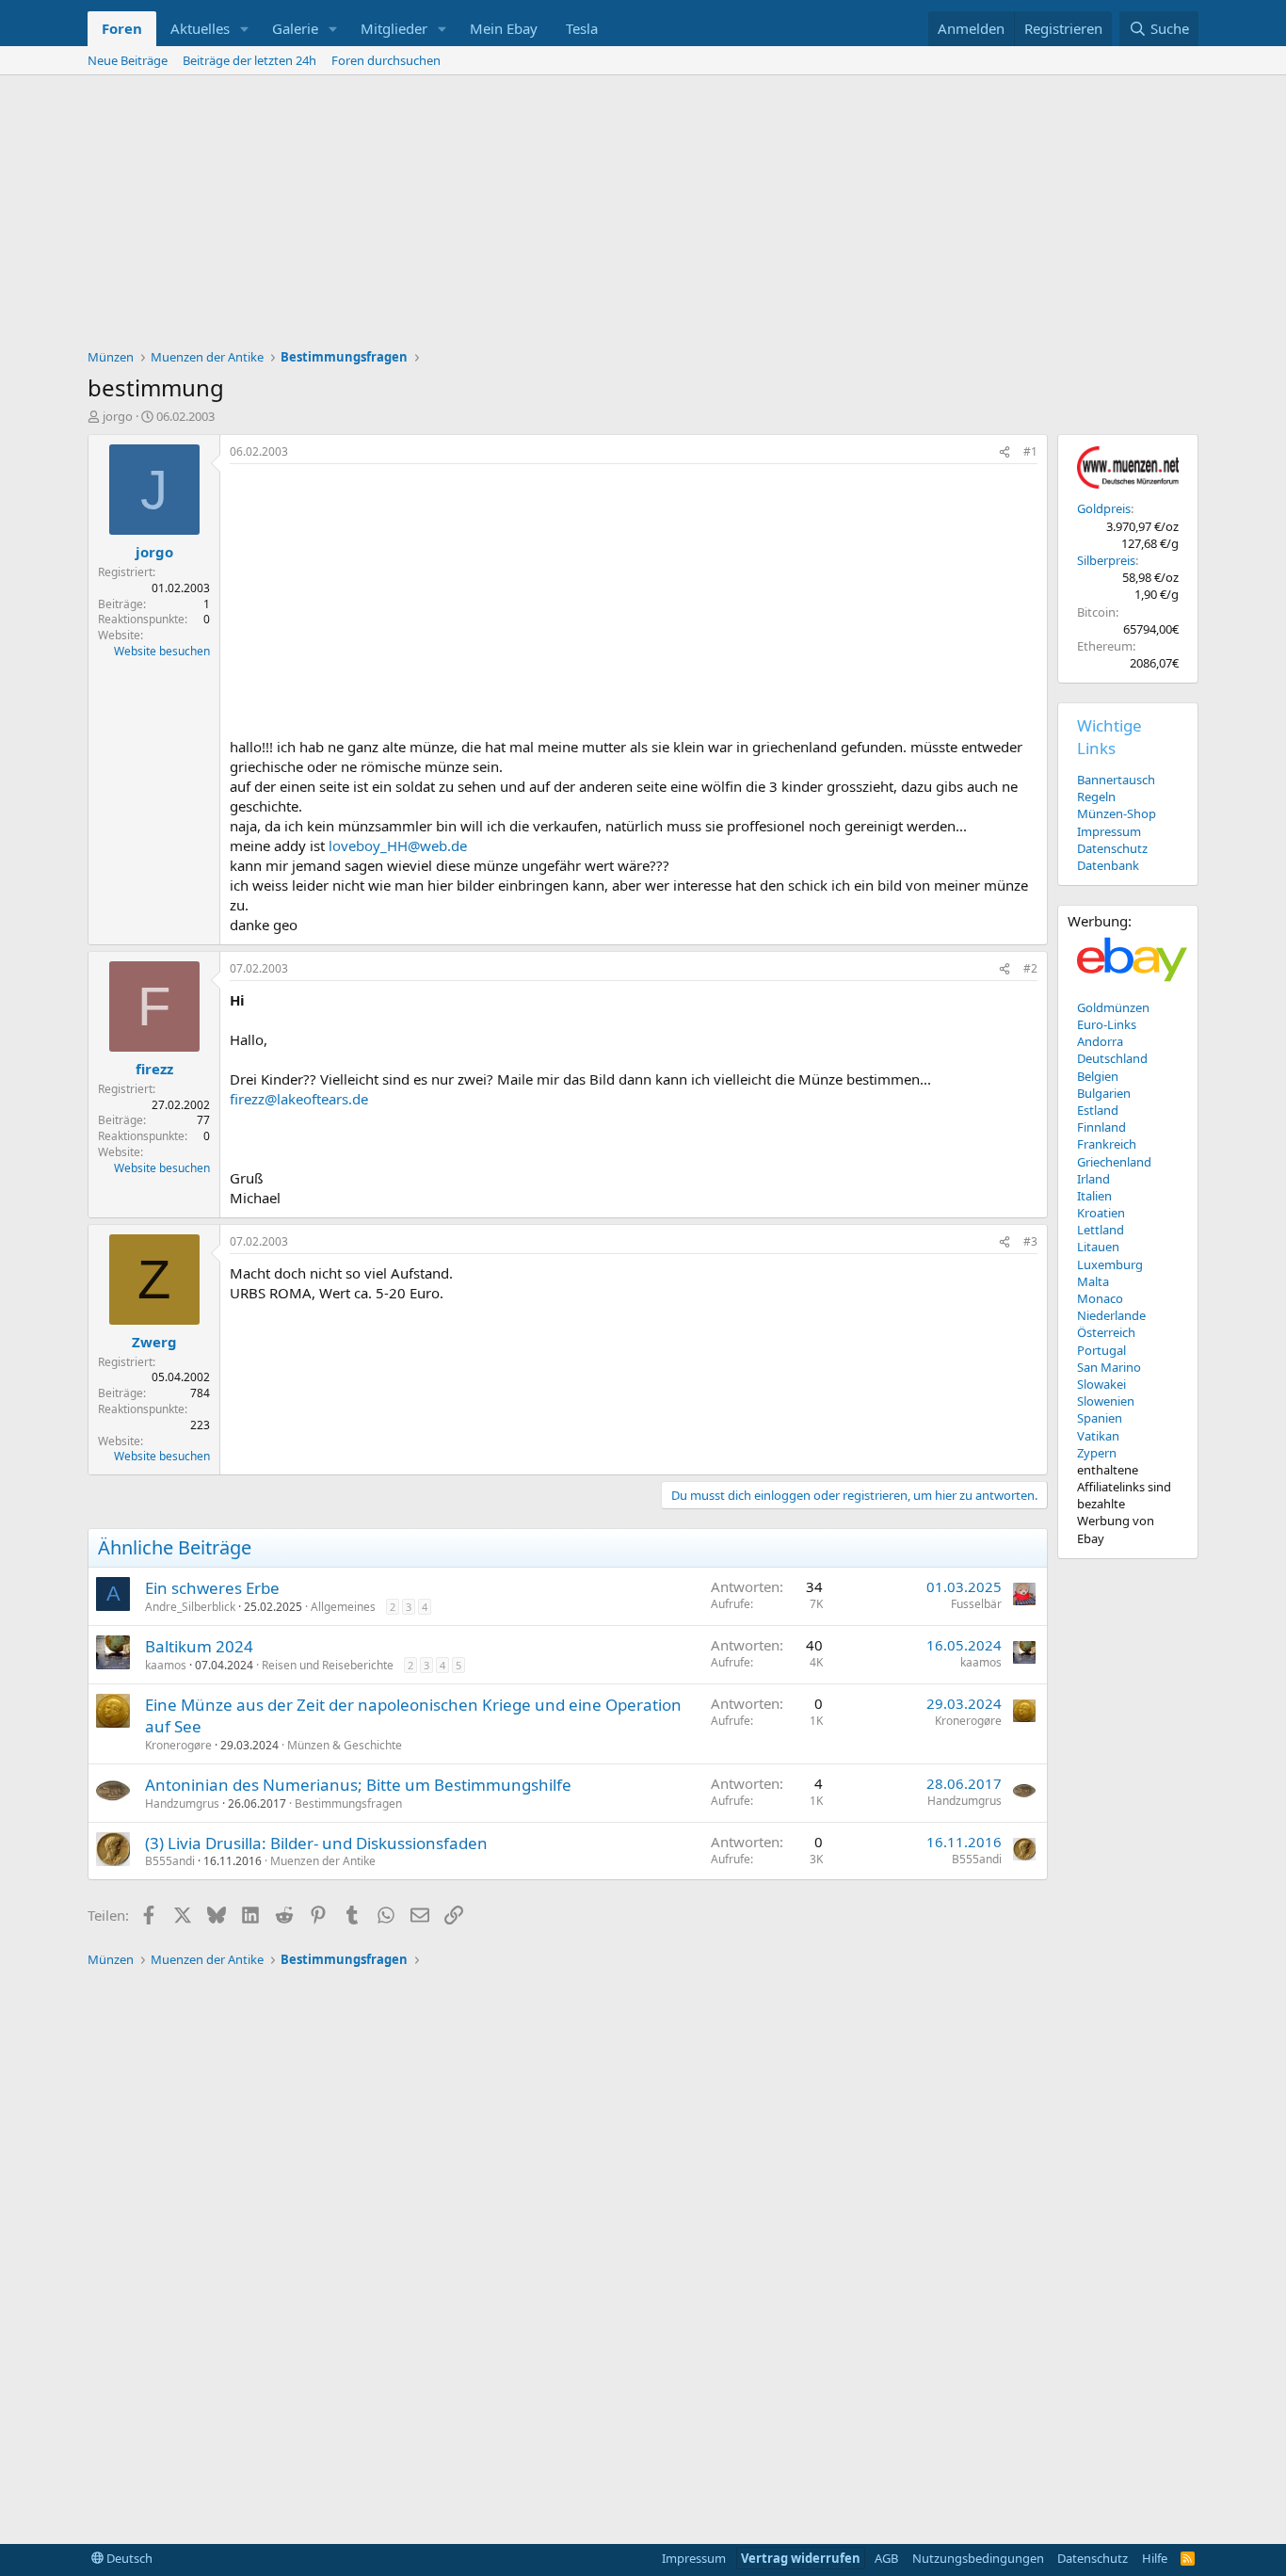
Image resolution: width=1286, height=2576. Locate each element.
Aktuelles (200, 28)
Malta (1093, 1281)
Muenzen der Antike (323, 1861)
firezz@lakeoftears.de (299, 1099)
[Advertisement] (643, 217)
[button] (245, 29)
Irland (1093, 1179)
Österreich (1106, 1332)
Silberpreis (1106, 560)
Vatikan (1098, 1436)
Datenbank (1108, 865)
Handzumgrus (182, 1803)
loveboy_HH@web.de (398, 845)
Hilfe (1155, 2558)
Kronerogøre (178, 1745)
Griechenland (1114, 1162)
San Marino (1109, 1367)
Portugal (1101, 1350)
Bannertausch (1116, 780)
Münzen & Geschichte (345, 1745)
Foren (122, 28)
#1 (1030, 451)
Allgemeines (343, 1607)
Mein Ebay (504, 28)
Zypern (1097, 1453)
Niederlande (1111, 1315)
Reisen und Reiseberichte (328, 1665)
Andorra (1100, 1041)
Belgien (1098, 1076)
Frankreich (1107, 1144)
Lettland (1101, 1230)
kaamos (166, 1665)
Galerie (295, 28)
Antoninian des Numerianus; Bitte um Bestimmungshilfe (358, 1785)
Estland (1098, 1110)
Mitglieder (394, 28)
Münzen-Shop (1117, 813)
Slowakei (1101, 1384)
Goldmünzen (1113, 1007)
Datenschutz (1112, 848)
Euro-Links (1107, 1024)
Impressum (1109, 831)
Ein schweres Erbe (212, 1588)
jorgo (118, 416)
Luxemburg (1110, 1264)
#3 (1030, 1241)
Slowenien (1106, 1401)
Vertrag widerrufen (801, 2558)
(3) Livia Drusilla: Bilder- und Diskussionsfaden (316, 1843)
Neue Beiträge (128, 60)
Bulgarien (1104, 1093)
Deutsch (128, 2558)
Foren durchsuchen (386, 60)
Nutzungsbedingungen (978, 2558)
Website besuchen (162, 651)
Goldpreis (1104, 508)
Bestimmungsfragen (348, 1803)
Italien (1094, 1196)
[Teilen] (1005, 452)
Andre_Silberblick (190, 1607)
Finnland (1101, 1127)
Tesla (582, 28)
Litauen (1098, 1247)
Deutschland (1112, 1058)
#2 (1030, 968)
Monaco (1100, 1298)
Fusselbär (976, 1604)
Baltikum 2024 (199, 1646)
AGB (886, 2558)
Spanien (1100, 1418)
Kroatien (1101, 1213)
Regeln (1096, 797)
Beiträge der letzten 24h (249, 60)
